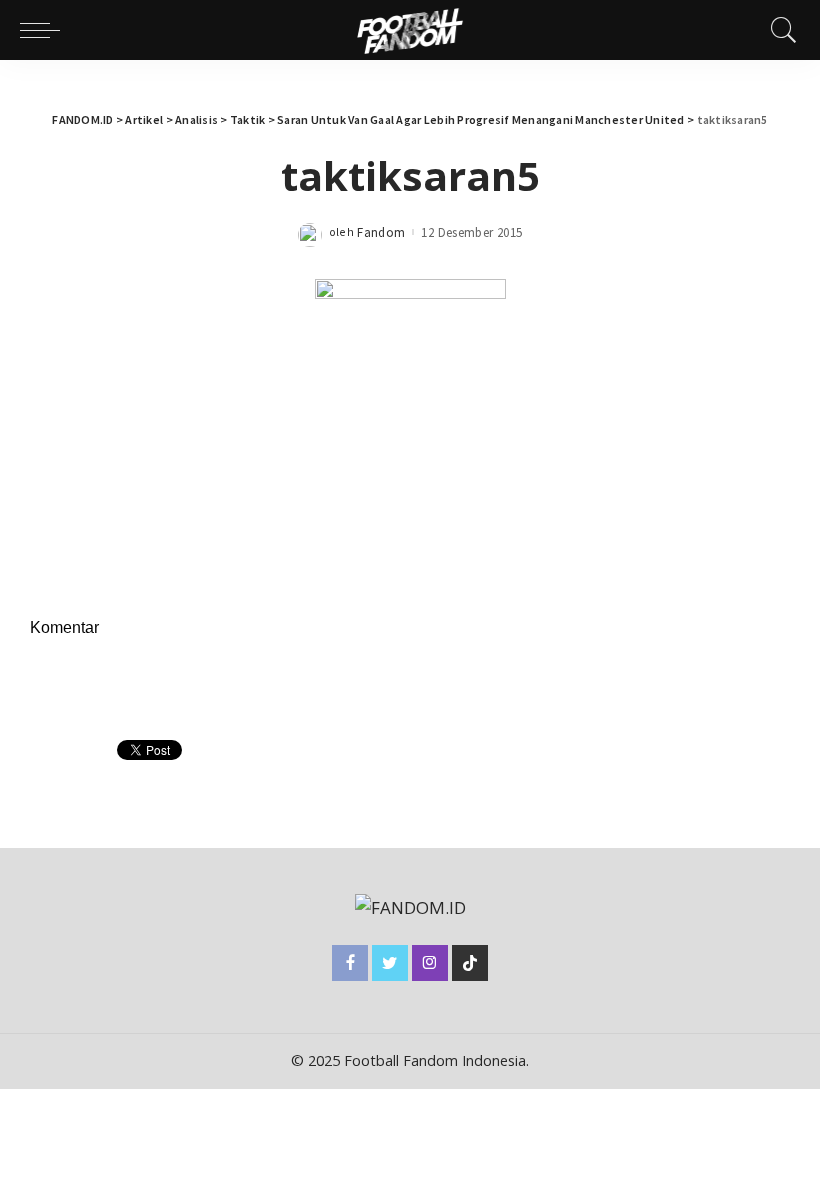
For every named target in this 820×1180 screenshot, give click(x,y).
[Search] (779, 30)
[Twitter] (390, 963)
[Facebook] (350, 963)
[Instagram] (430, 963)
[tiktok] (470, 963)
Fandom (381, 232)
